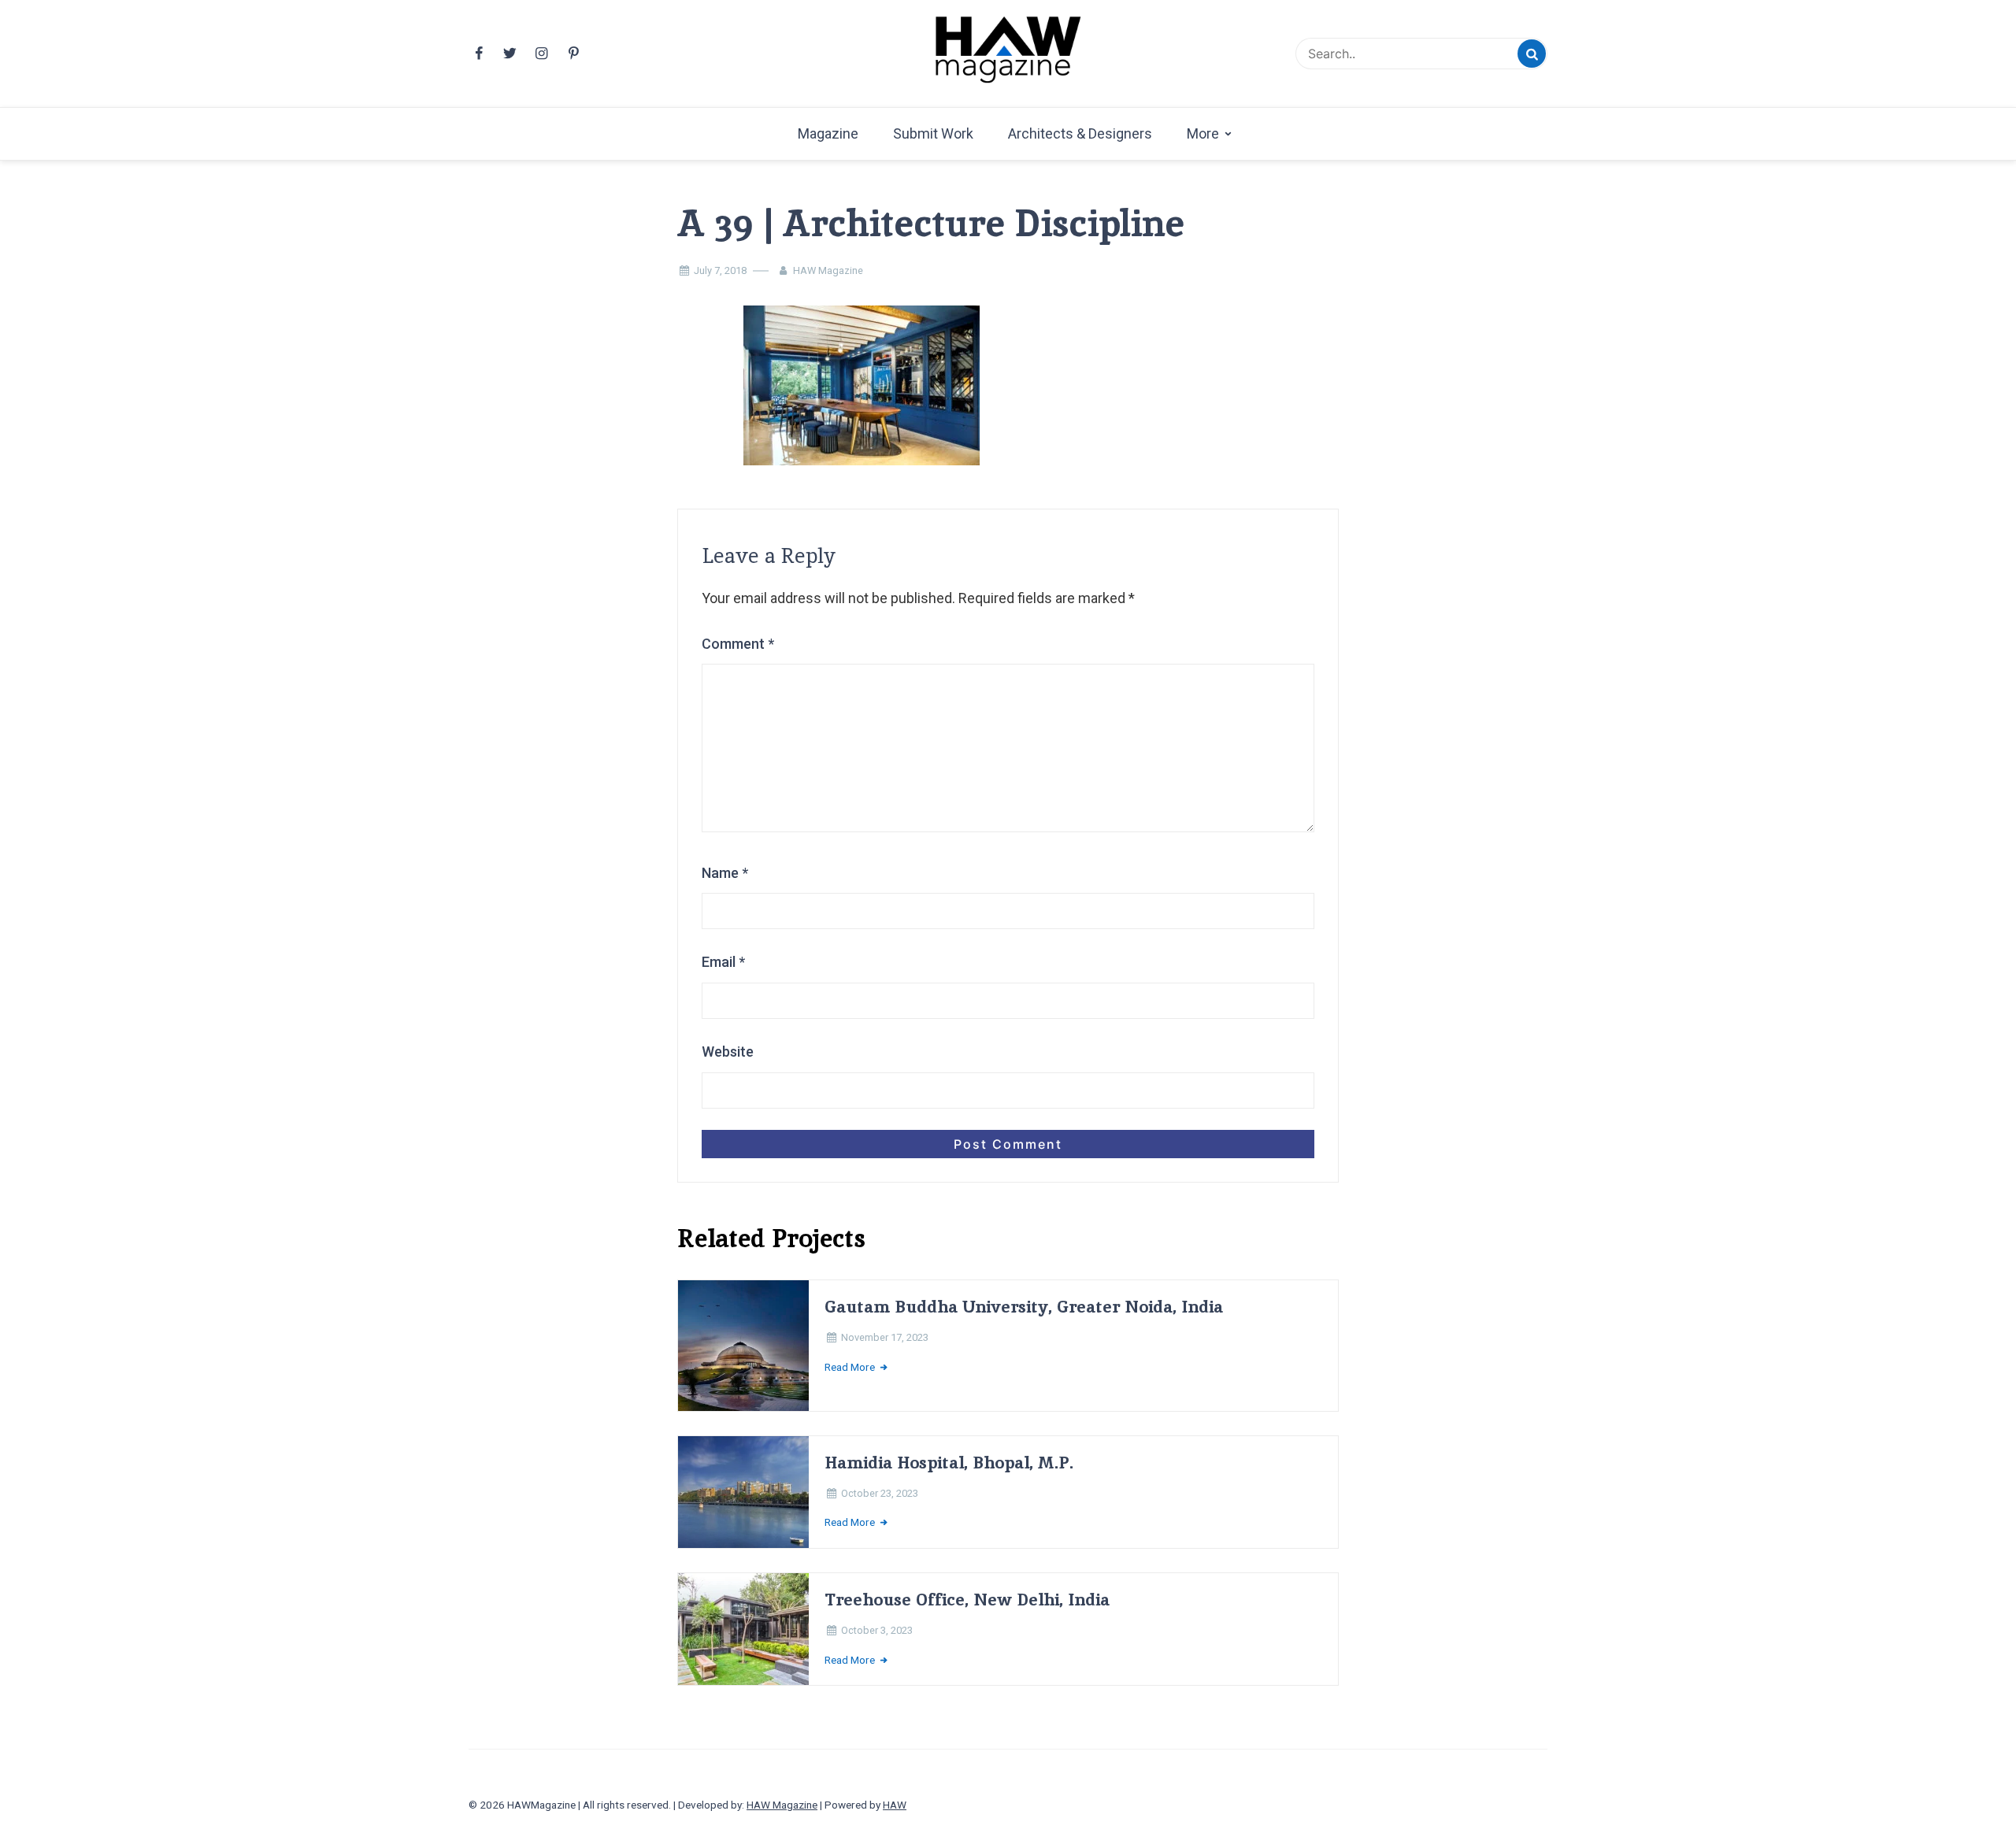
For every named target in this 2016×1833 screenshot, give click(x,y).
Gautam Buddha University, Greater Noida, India (1024, 1307)
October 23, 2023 (880, 1493)
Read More (851, 1367)
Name (725, 873)
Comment (738, 644)
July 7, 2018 (720, 270)
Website (728, 1052)
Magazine (828, 133)
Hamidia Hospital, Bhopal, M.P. (949, 1463)
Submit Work (933, 133)
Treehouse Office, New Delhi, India (967, 1600)
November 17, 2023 (885, 1337)
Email (723, 962)
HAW (895, 1805)
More (1203, 133)
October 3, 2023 (877, 1630)
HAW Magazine (828, 270)
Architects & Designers (1080, 133)
